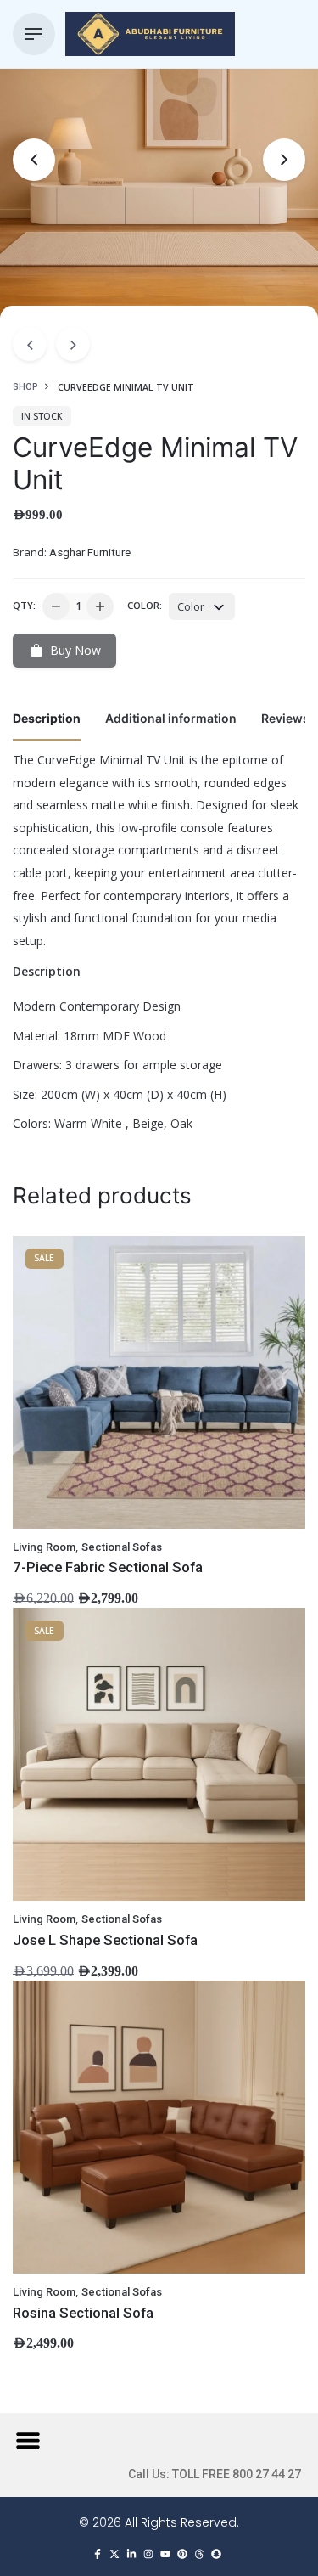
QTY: (24, 605)
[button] (28, 2441)
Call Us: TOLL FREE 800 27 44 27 (215, 2474)
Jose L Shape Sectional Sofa (105, 1940)
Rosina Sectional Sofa (83, 2313)
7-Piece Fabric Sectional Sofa (108, 1567)
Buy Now (75, 650)
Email (33, 1173)
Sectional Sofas (122, 1547)
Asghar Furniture (90, 552)
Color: (145, 605)
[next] (73, 344)
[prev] (30, 344)
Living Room (44, 1547)
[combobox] (202, 606)
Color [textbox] (191, 606)
